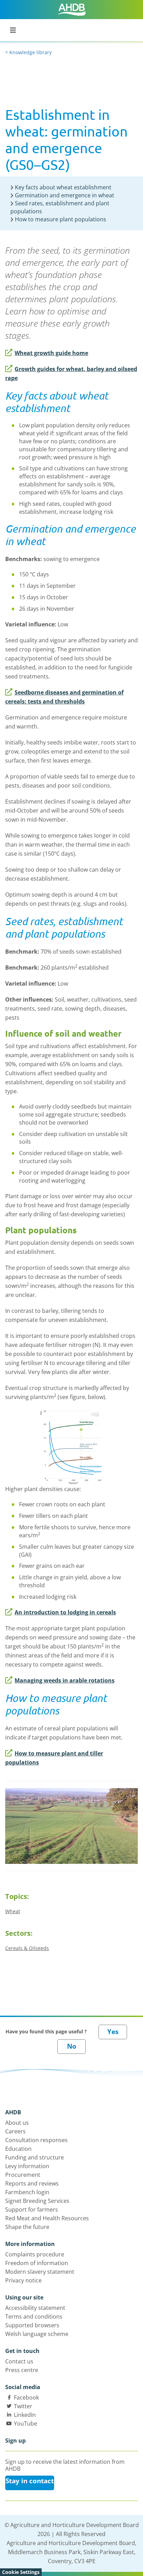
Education (18, 2149)
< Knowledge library (28, 52)
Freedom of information (37, 2263)
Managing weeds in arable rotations (65, 1680)
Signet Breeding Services (37, 2201)
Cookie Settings (21, 2572)
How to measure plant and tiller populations (54, 1758)
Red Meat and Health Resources (47, 2218)
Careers (15, 2131)
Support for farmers (32, 2209)
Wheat (13, 1911)
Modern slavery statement (40, 2272)
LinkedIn (25, 2415)
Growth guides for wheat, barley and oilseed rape (71, 373)
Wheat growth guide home (51, 353)
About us (17, 2123)
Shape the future (27, 2227)
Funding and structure (35, 2157)
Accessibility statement (35, 2308)
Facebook (26, 2397)
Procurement (23, 2175)
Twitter (23, 2406)
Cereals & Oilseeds (27, 1948)
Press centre (22, 2370)
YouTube (26, 2423)
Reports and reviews (32, 2183)
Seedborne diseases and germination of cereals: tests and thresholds (64, 697)
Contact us (19, 2361)
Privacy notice (23, 2280)
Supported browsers (32, 2325)
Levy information (27, 2166)
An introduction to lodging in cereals (65, 1612)
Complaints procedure (35, 2254)
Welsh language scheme (37, 2334)
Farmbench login (27, 2192)
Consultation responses (36, 2140)
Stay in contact (30, 2481)
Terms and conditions (34, 2316)
